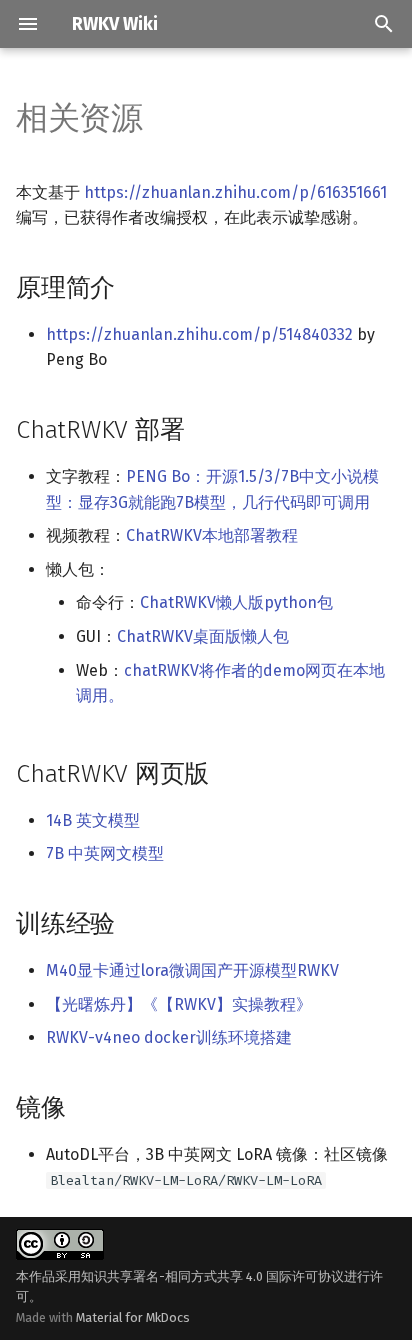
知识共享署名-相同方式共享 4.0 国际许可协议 (212, 1276)
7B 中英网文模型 (105, 853)
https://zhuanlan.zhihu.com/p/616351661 (235, 192)
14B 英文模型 (93, 820)
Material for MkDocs (133, 1317)
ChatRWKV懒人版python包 (236, 602)
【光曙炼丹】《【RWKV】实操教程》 (179, 1004)
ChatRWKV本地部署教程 (212, 535)
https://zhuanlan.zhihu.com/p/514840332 (199, 334)
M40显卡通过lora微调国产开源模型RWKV (192, 970)
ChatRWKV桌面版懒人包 (203, 636)
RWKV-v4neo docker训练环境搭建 (169, 1037)
